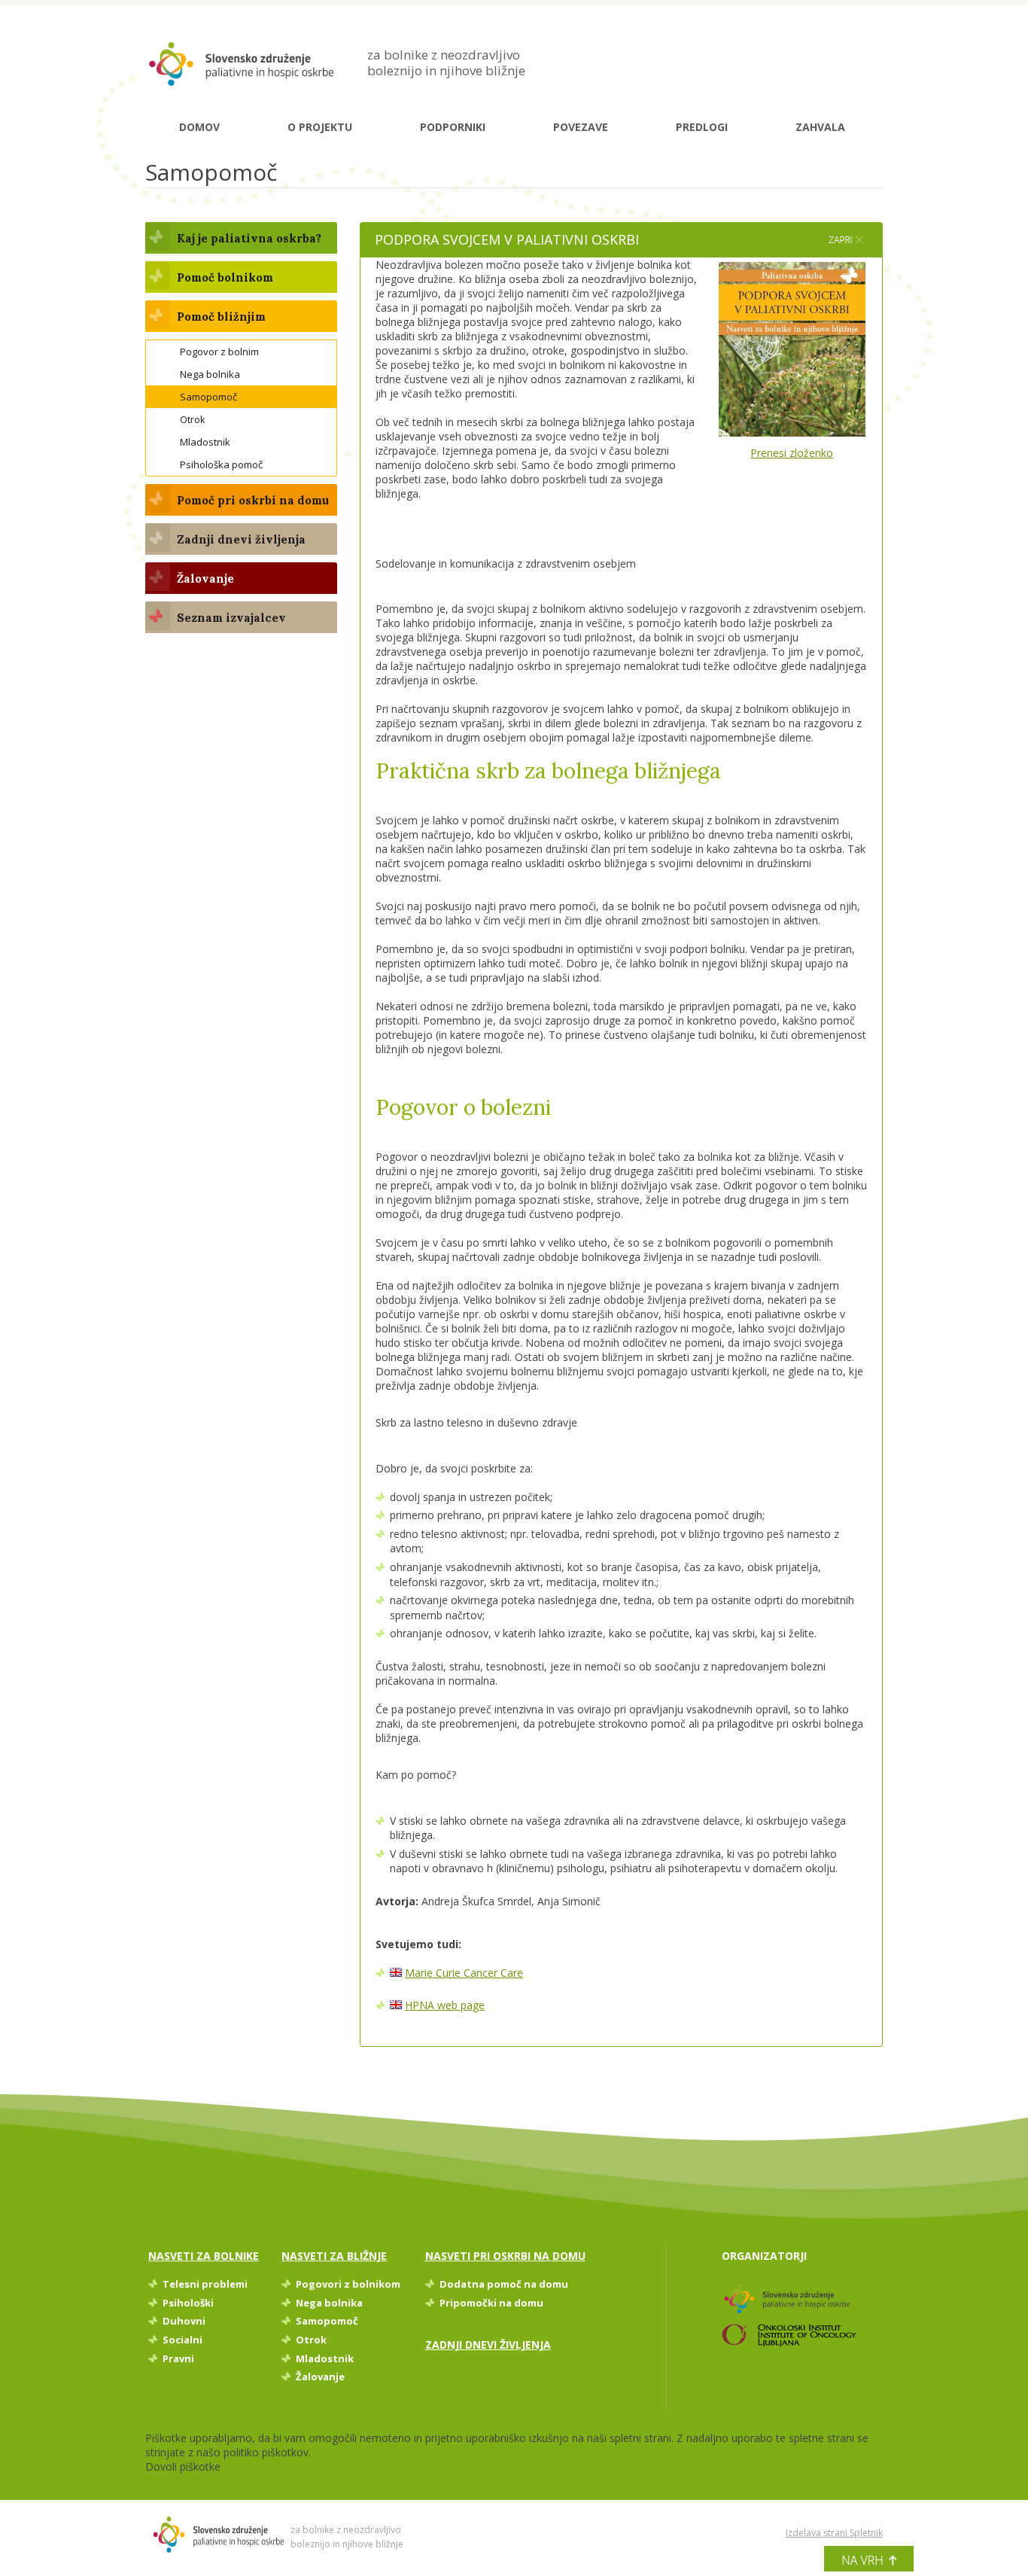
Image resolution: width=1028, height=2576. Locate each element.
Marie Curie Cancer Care (464, 1973)
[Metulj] (239, 64)
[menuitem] (241, 238)
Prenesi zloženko (792, 453)
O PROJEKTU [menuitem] (320, 127)
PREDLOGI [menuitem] (702, 127)
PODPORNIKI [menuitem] (453, 127)
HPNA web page (445, 2005)
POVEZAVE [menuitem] (581, 127)
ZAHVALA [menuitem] (820, 127)
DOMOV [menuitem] (199, 127)
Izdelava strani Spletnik (834, 2533)
